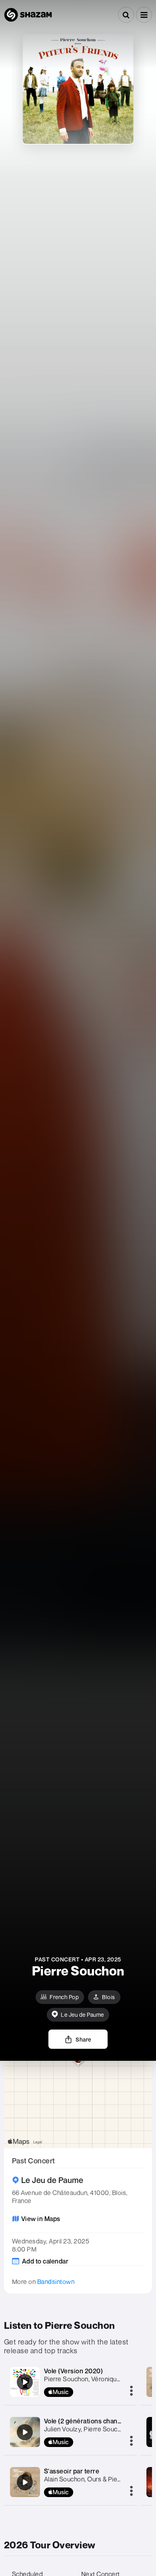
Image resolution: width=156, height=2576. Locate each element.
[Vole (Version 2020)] (25, 2382)
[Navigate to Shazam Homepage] (28, 15)
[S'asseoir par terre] (25, 2482)
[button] (144, 15)
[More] (131, 2391)
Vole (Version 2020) (74, 2371)
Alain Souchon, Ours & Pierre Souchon (98, 2479)
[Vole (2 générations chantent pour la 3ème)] (25, 2432)
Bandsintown (56, 2282)
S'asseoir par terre (72, 2471)
